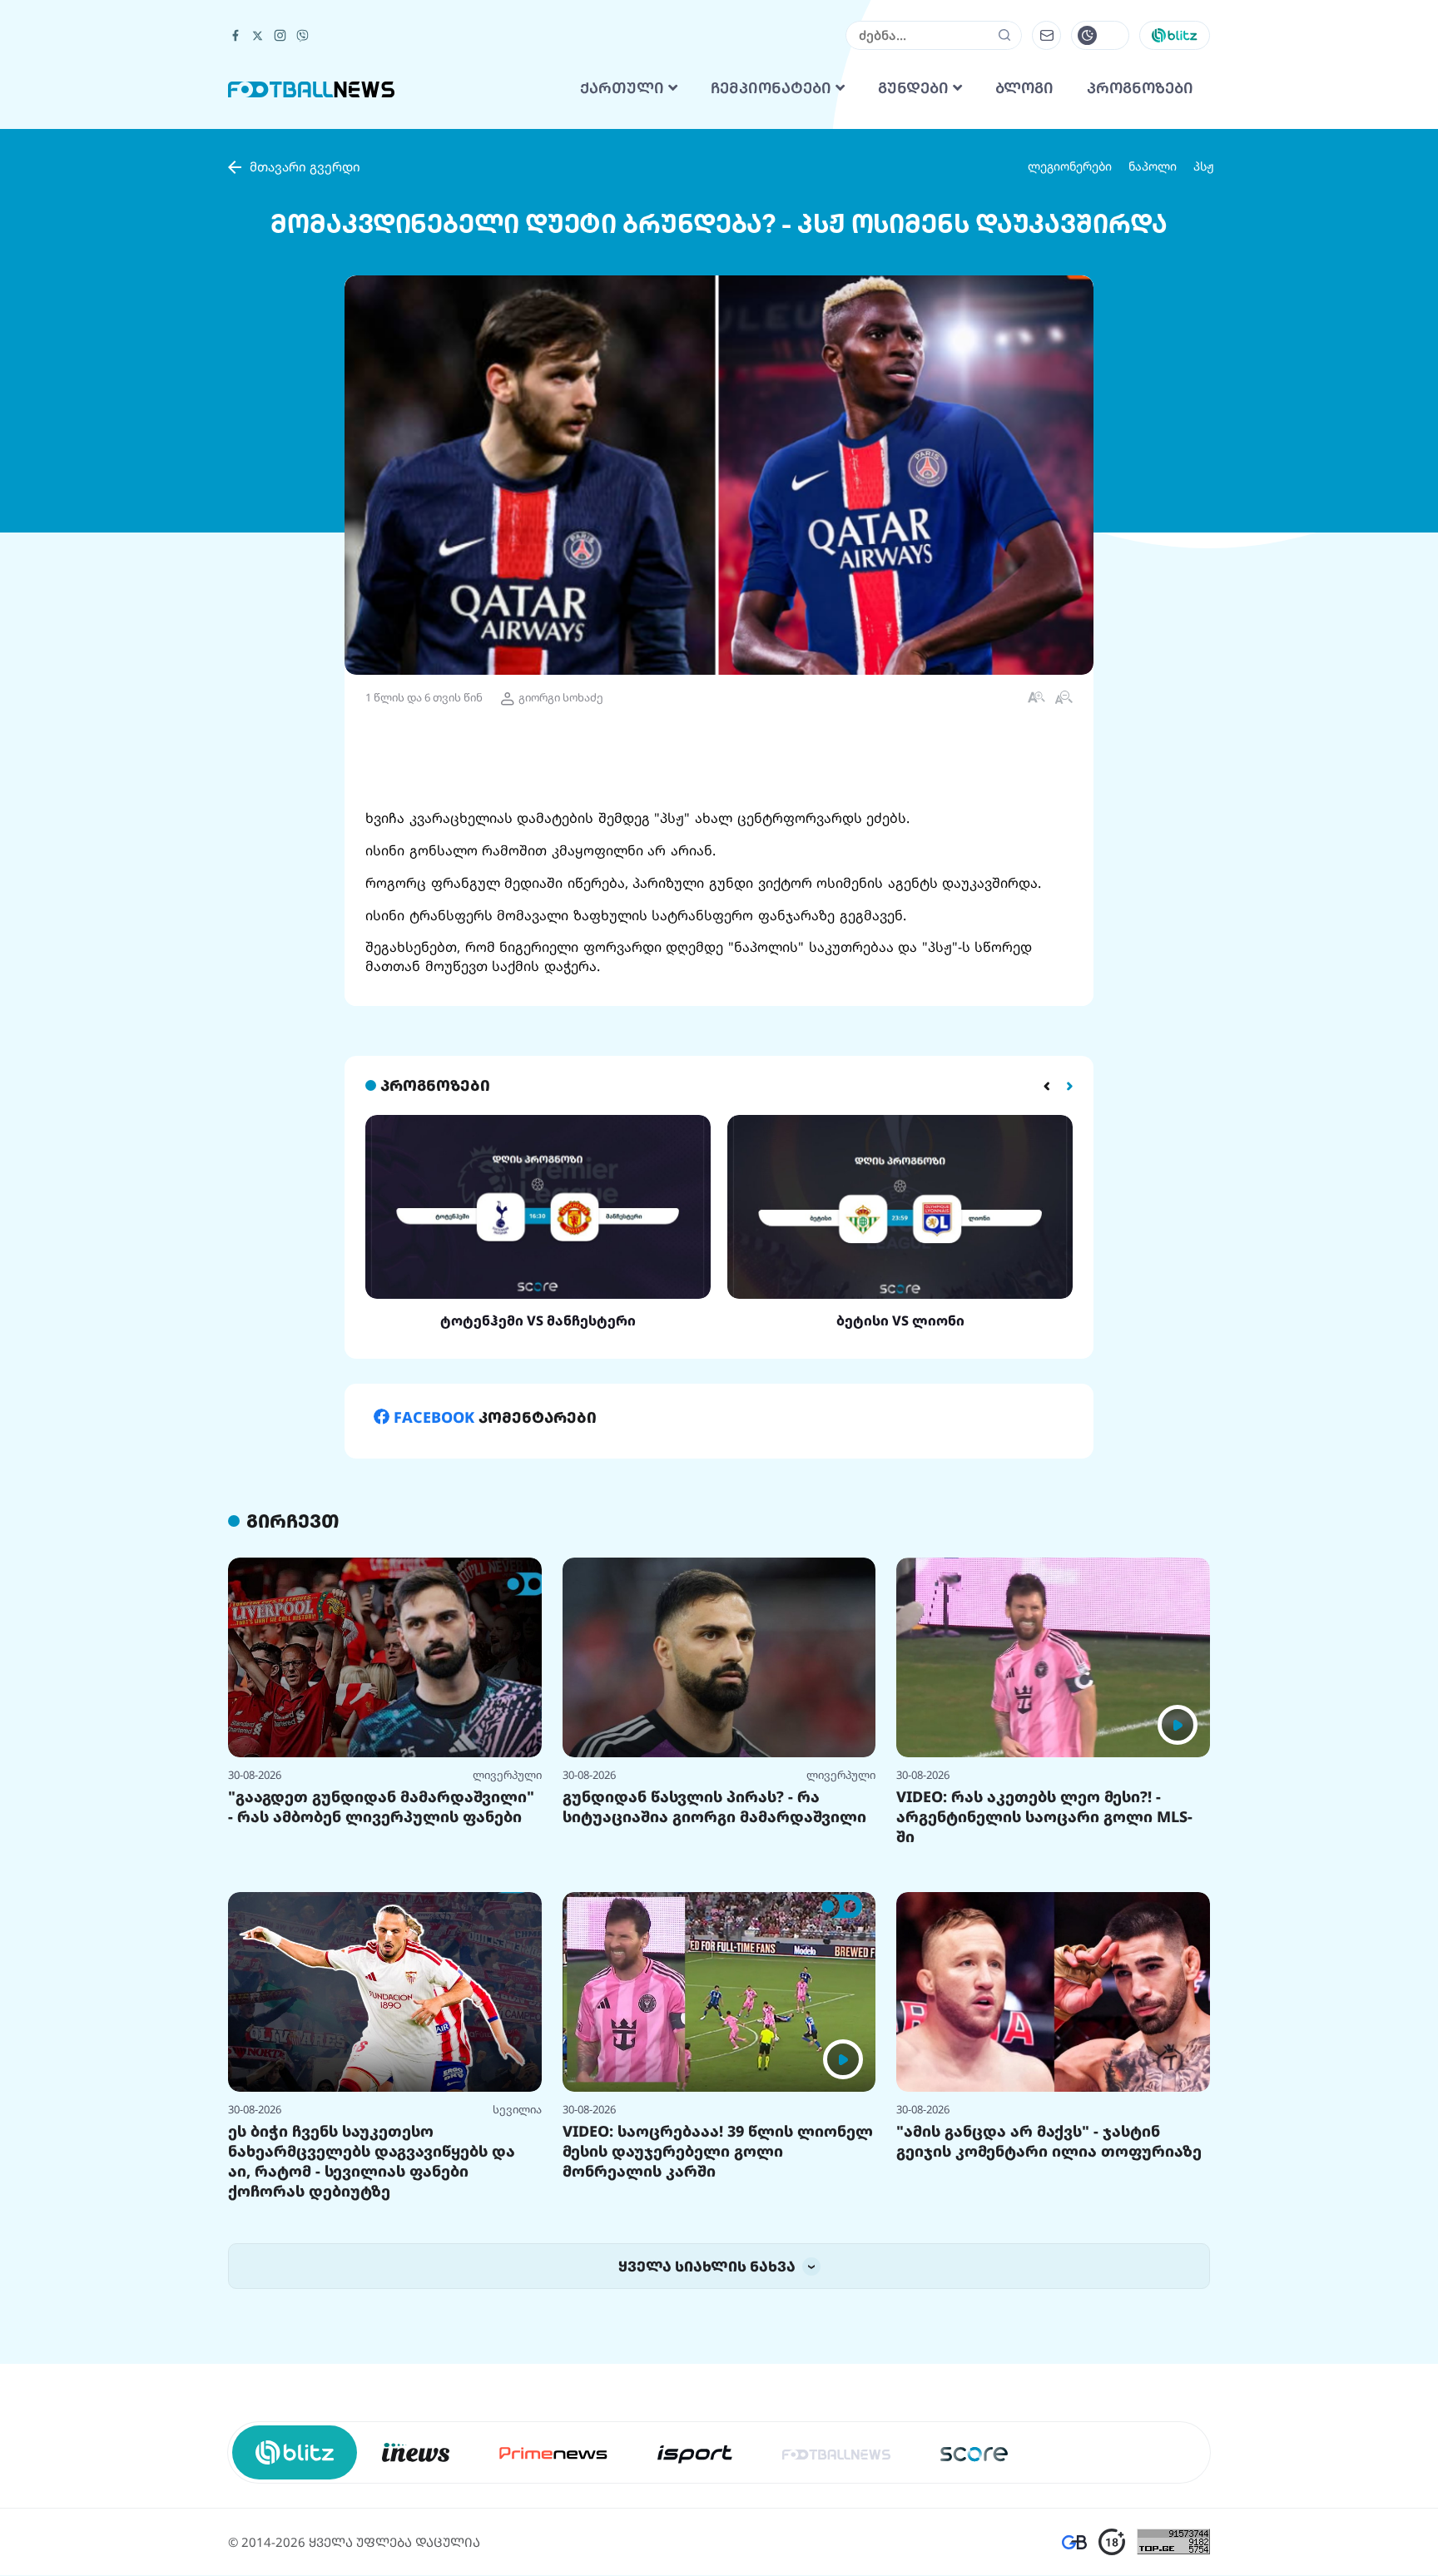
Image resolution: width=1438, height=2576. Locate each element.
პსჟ (1204, 374)
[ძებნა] (1005, 243)
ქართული (624, 296)
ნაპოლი (1153, 374)
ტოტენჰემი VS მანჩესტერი (538, 1528)
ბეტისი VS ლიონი (900, 1528)
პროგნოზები (1140, 296)
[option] (538, 1430)
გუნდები (915, 296)
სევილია (517, 2317)
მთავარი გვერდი (305, 374)
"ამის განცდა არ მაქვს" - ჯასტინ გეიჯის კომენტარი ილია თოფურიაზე (1049, 2349)
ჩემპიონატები (773, 296)
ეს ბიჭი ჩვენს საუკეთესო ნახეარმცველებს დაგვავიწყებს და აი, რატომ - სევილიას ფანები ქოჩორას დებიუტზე (372, 2369)
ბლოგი (1024, 296)
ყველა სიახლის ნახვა (709, 2474)
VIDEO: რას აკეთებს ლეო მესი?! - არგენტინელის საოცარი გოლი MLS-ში (1044, 2024)
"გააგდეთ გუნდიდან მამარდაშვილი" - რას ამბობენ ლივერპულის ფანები (381, 2014)
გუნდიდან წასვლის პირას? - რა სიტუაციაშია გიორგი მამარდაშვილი (714, 2014)
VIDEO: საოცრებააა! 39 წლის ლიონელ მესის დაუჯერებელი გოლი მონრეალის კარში (718, 2359)
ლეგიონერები (1070, 374)
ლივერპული (507, 1983)
